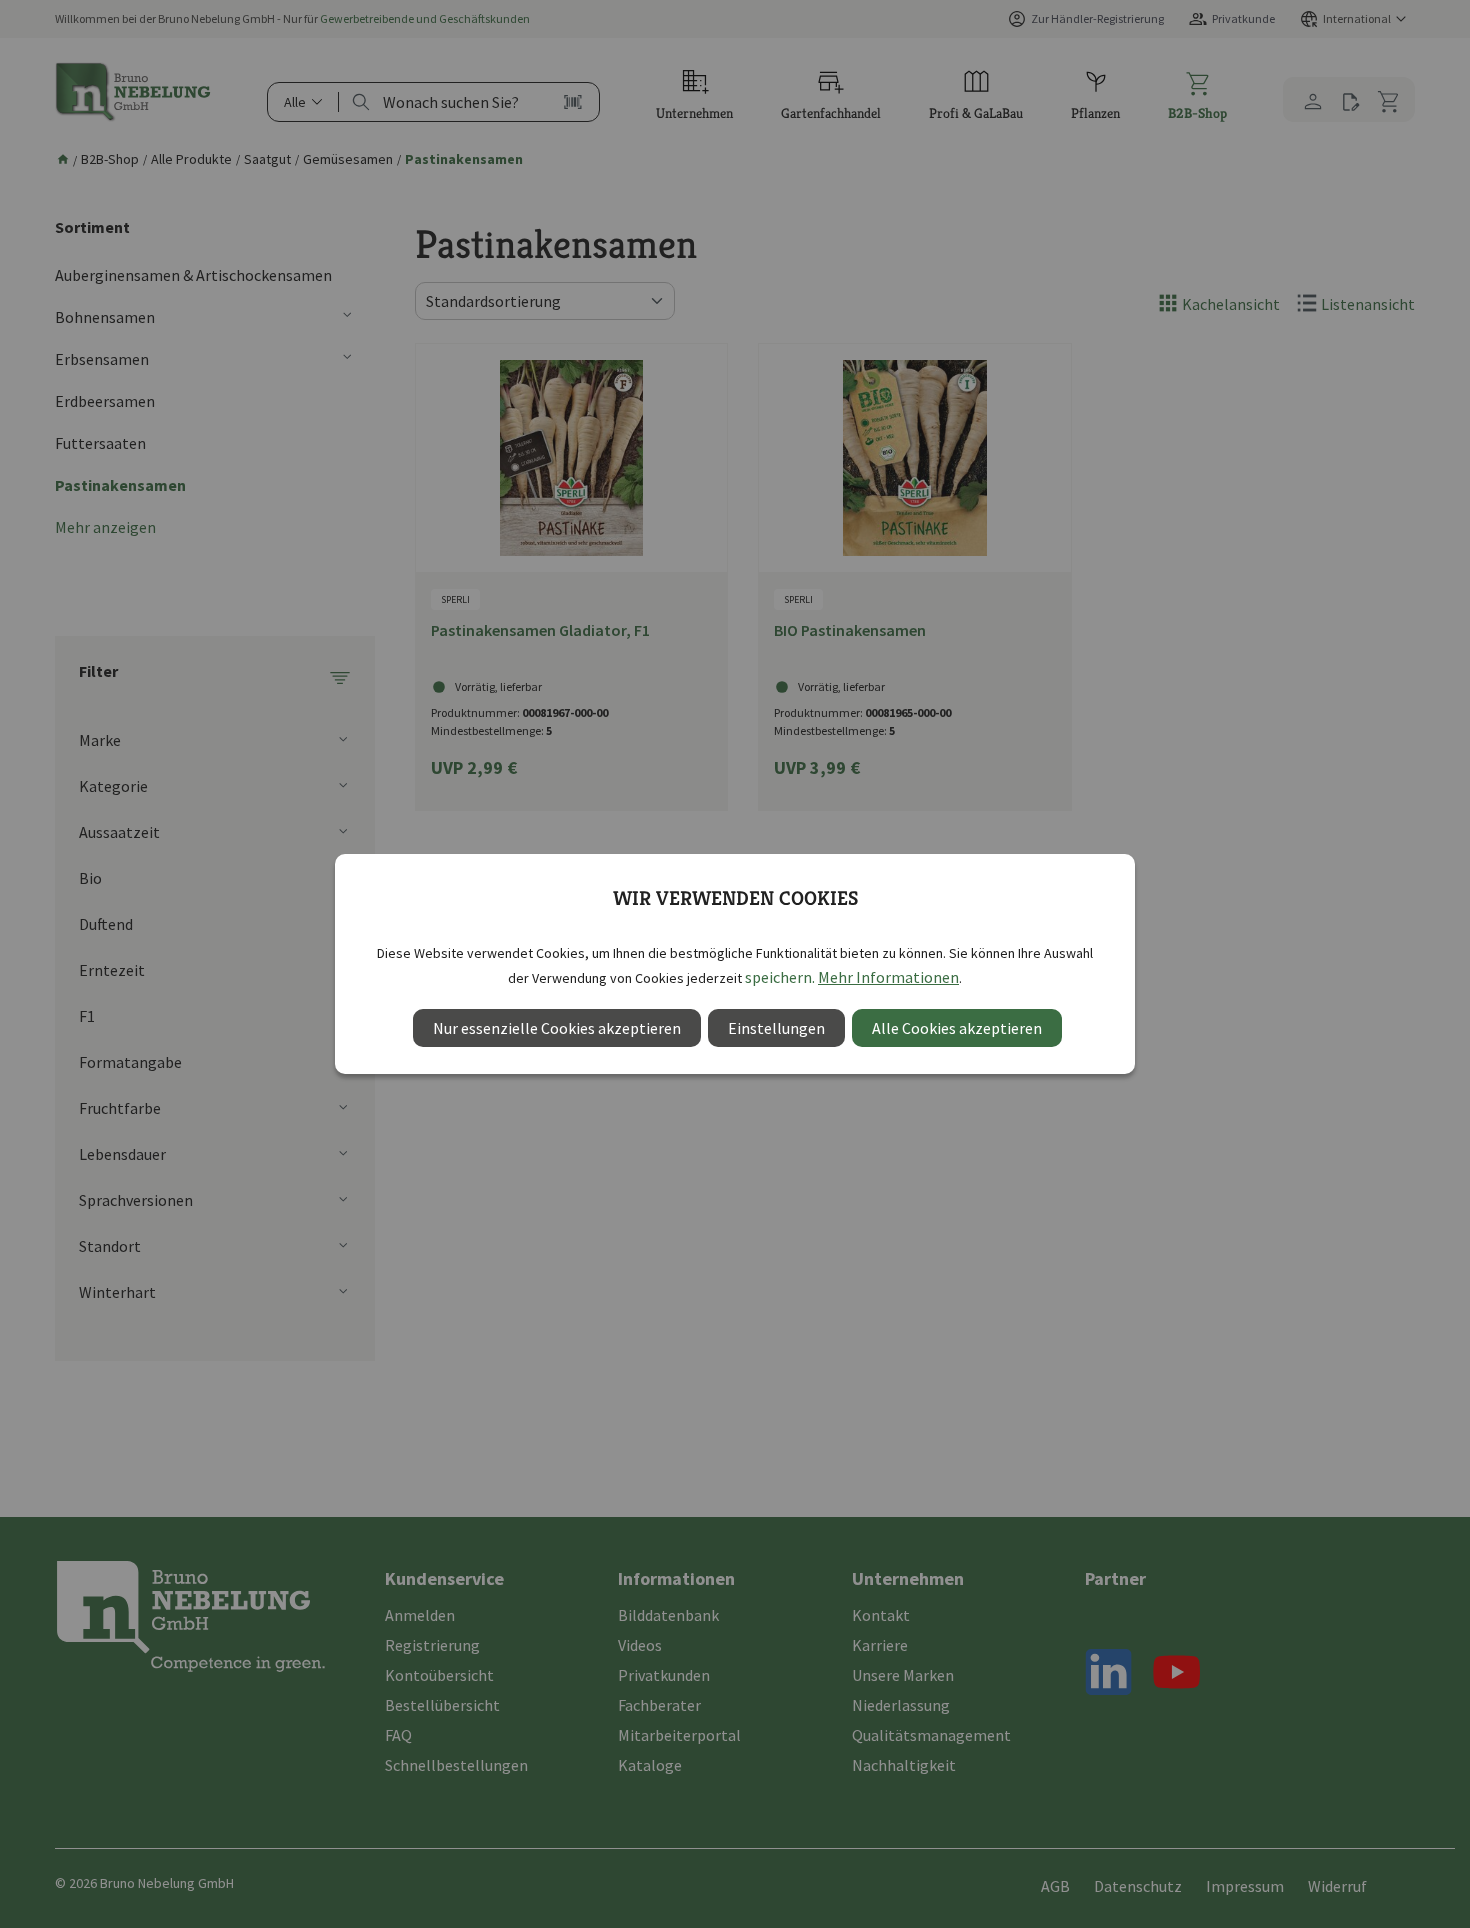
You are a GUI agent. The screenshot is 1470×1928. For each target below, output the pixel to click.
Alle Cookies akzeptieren (957, 1028)
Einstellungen (776, 1028)
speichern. (780, 977)
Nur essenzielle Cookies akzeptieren (557, 1028)
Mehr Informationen (888, 977)
